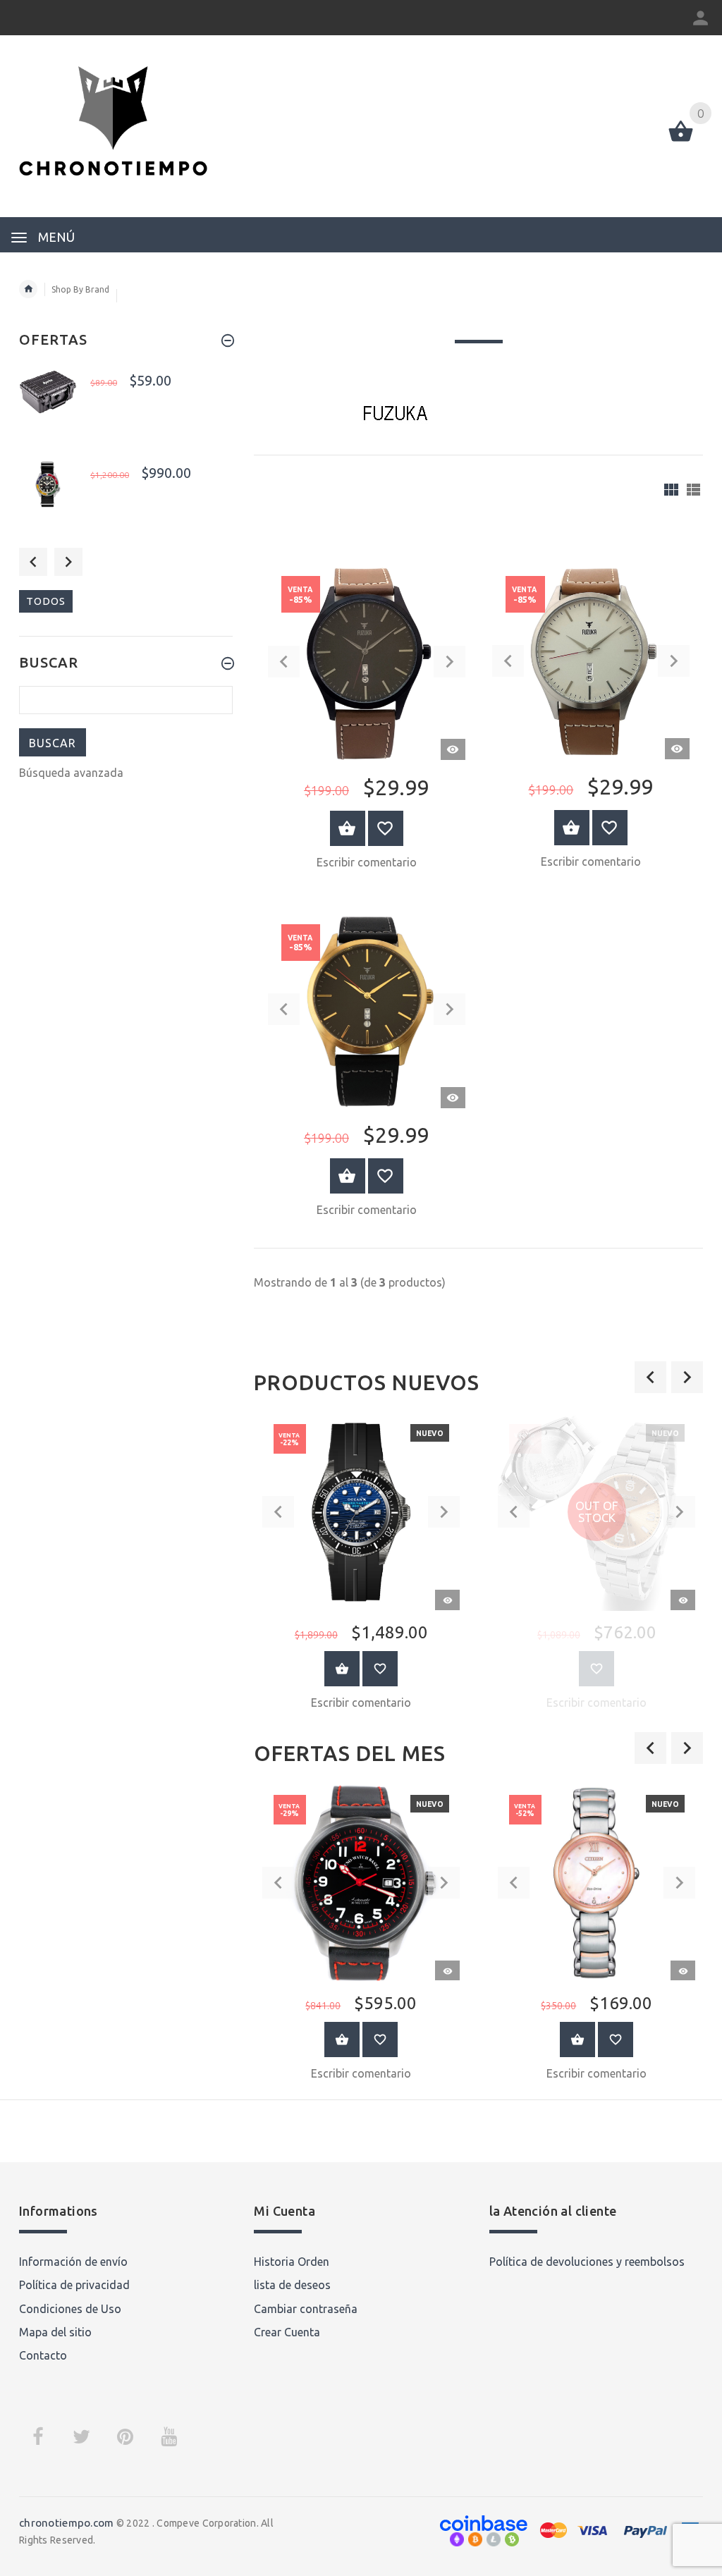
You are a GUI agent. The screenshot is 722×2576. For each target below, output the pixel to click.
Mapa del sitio (55, 2332)
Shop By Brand (80, 289)
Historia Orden (292, 2262)
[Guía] (671, 490)
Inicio (28, 289)
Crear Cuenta (287, 2332)
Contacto (43, 2355)
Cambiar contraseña (306, 2309)
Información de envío (73, 2262)
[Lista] (693, 490)
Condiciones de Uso (70, 2309)
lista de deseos (292, 2285)
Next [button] (68, 562)
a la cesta (342, 1669)
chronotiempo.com (66, 2523)
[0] (681, 140)
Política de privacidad (74, 2285)
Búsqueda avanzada (71, 773)
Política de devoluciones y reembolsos (587, 2262)
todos (46, 601)
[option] (361, 1566)
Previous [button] (33, 562)
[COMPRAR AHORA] (348, 828)
